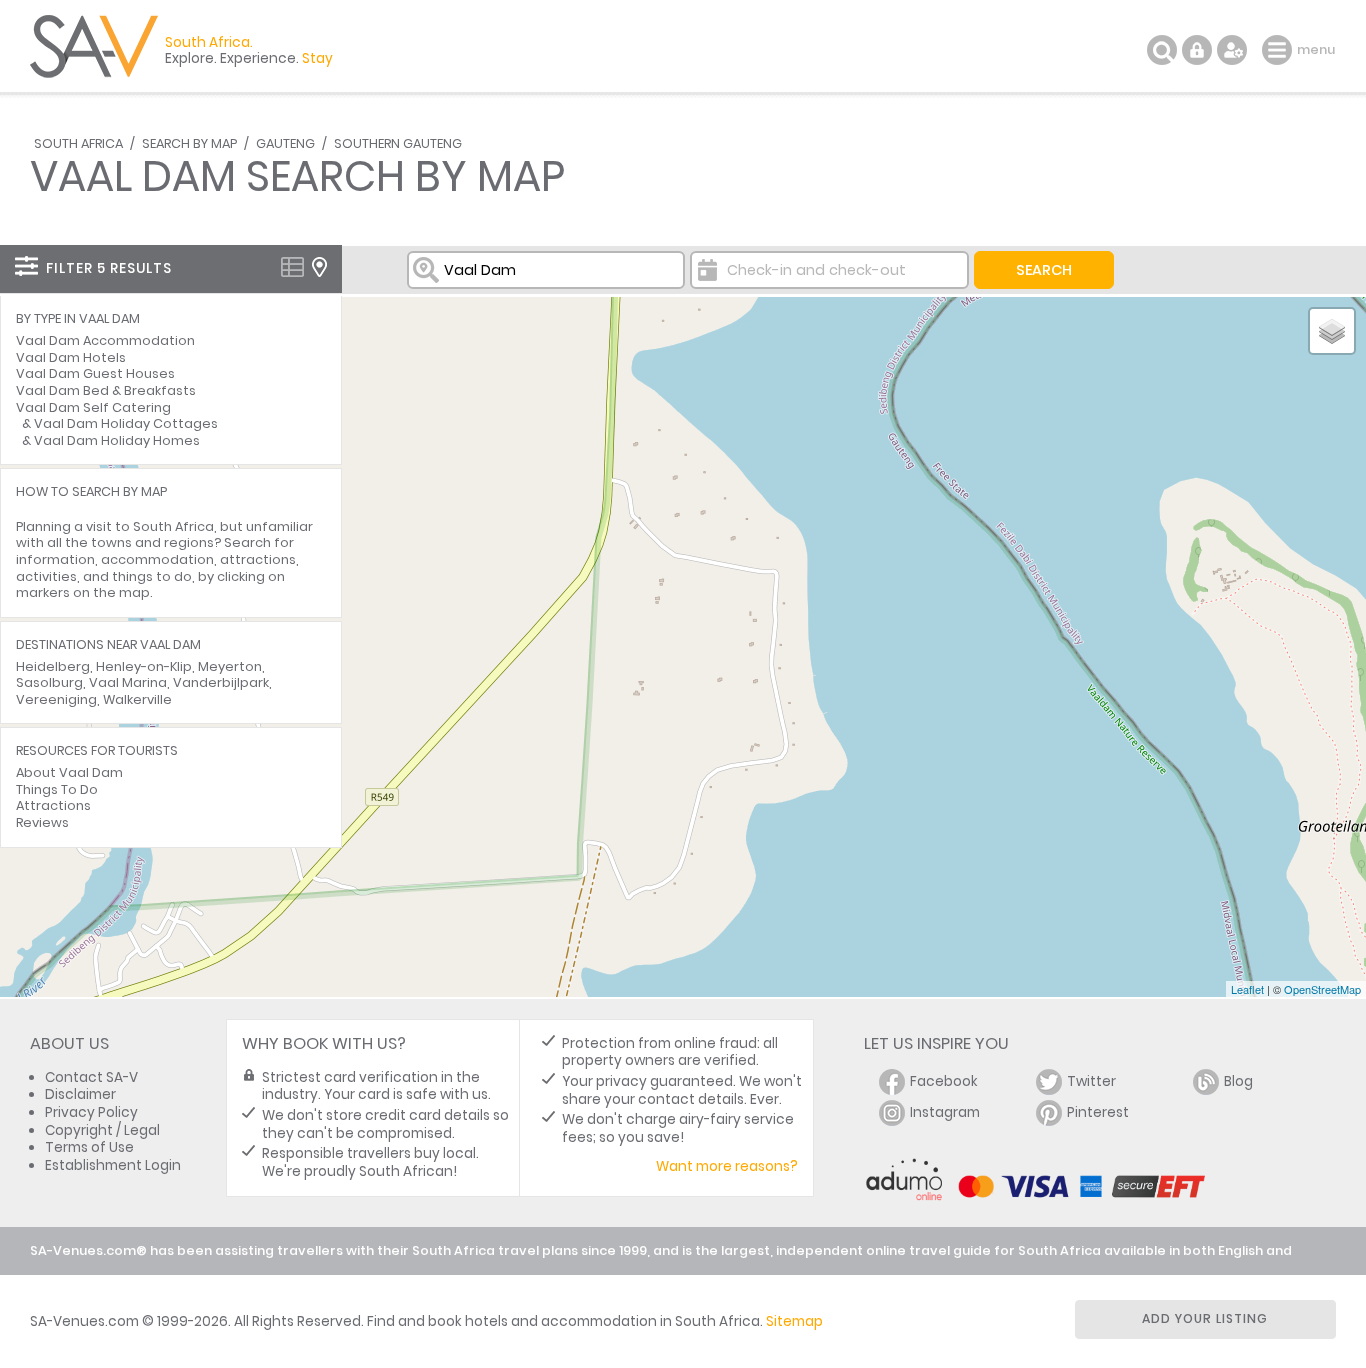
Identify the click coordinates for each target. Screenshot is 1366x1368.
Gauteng (285, 143)
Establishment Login (113, 1165)
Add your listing (1205, 1318)
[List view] (292, 267)
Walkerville (137, 699)
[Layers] (1332, 331)
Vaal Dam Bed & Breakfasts (106, 390)
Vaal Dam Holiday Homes (117, 440)
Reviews (42, 822)
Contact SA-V (91, 1077)
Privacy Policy (91, 1112)
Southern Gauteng (398, 143)
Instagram (945, 1112)
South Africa (78, 143)
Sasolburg (49, 682)
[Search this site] (1162, 50)
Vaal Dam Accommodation (105, 340)
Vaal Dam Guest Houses (95, 373)
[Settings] (1232, 50)
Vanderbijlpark (221, 682)
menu (1279, 50)
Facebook (944, 1081)
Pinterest (1098, 1112)
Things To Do (57, 789)
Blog (1238, 1081)
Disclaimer (80, 1094)
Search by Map (189, 143)
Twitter (1091, 1081)
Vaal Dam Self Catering (93, 407)
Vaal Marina (128, 682)
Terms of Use (89, 1147)
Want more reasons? (727, 1166)
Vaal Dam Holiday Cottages (126, 423)
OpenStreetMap (1322, 989)
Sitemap (794, 1321)
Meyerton (230, 666)
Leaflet (1247, 989)
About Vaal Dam (69, 772)
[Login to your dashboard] (1197, 50)
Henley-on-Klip (144, 666)
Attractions (53, 805)
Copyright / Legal (102, 1130)
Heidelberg (53, 666)
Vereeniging (56, 699)
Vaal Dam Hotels (71, 357)
